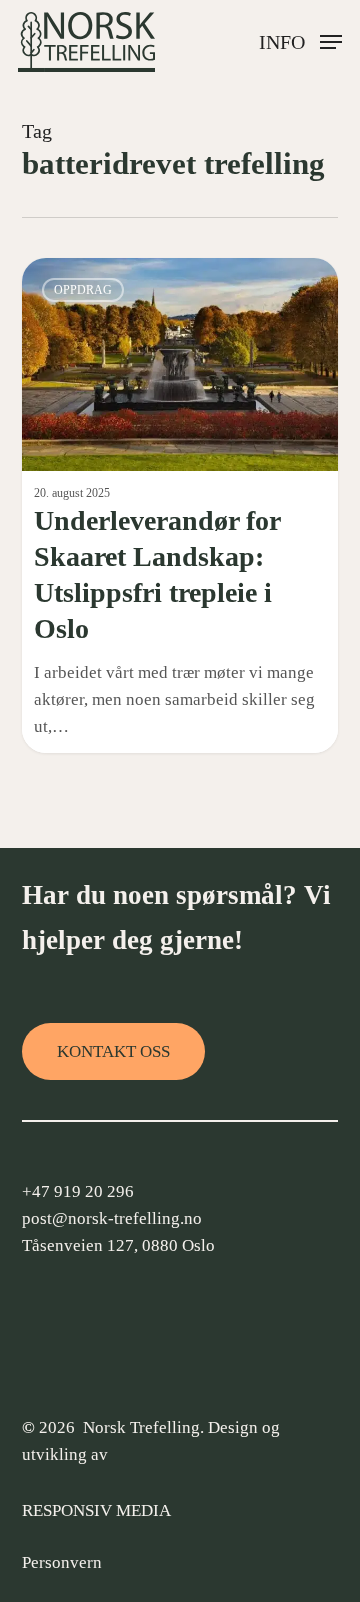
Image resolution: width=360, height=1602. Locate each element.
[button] (300, 40)
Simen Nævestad (102, 281)
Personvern (62, 1562)
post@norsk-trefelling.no (112, 1218)
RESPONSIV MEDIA (96, 1510)
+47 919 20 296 (78, 1191)
